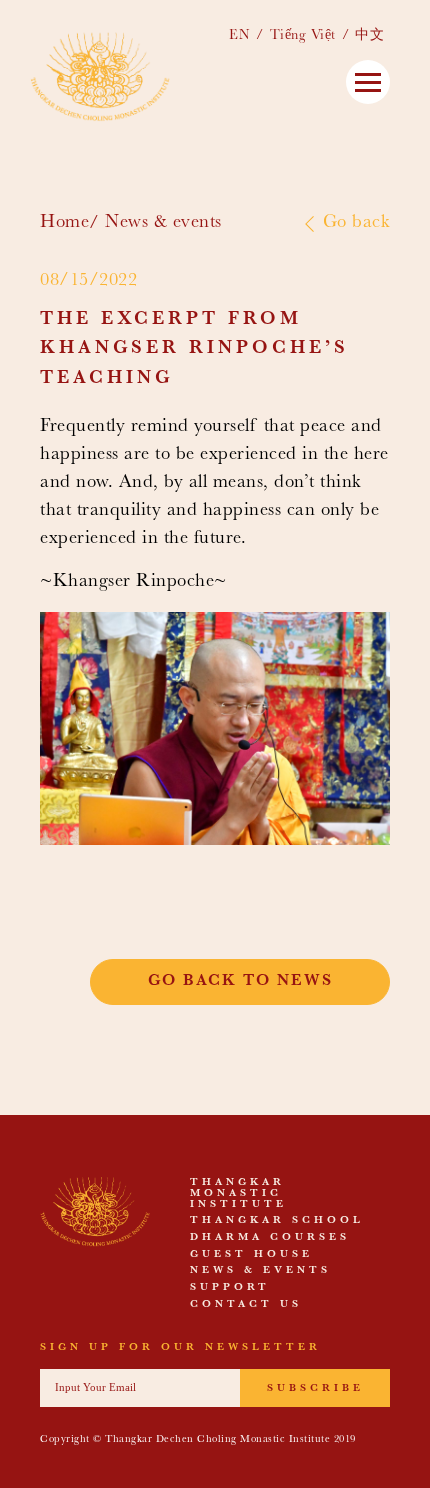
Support (230, 1288)
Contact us (246, 1305)
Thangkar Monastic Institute (238, 1193)
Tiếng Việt (303, 36)
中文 (369, 36)
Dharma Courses (270, 1238)
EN (239, 36)
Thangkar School (277, 1221)
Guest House (251, 1255)
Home (64, 223)
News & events (163, 223)
